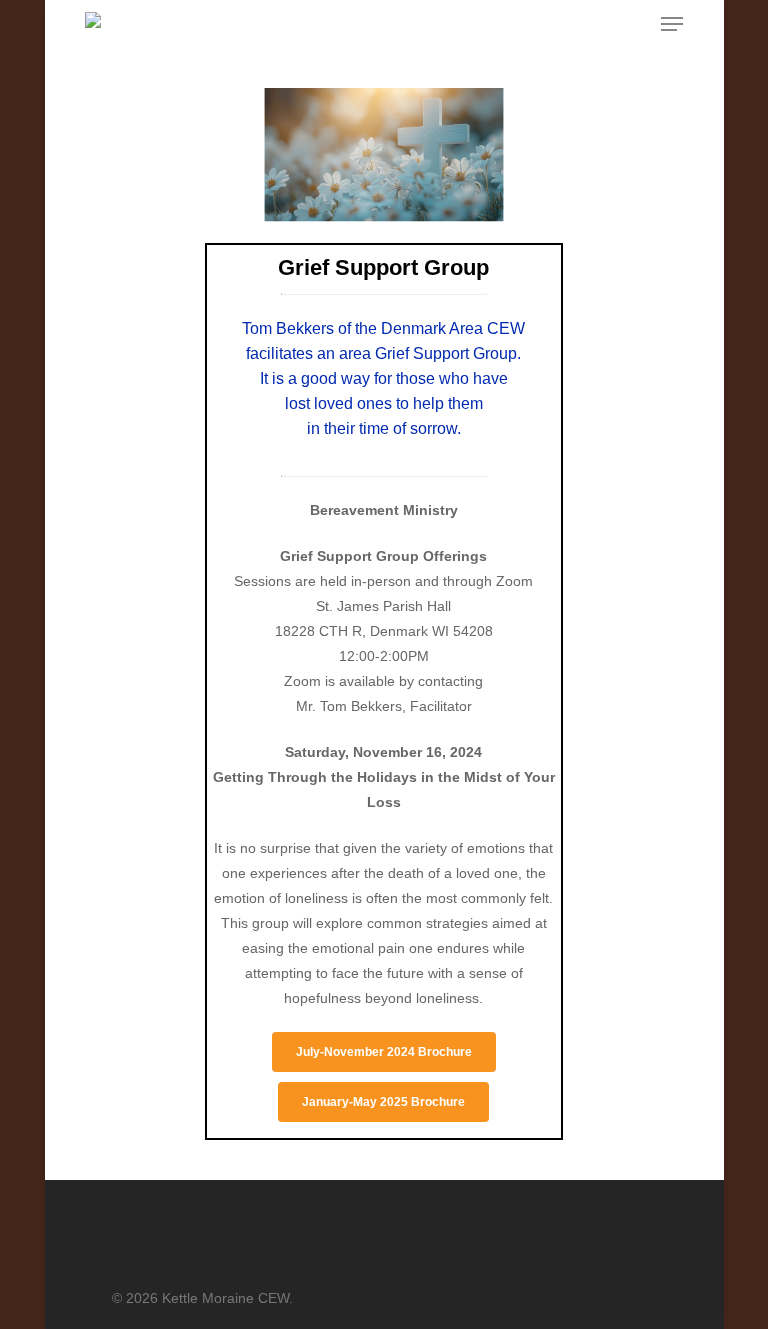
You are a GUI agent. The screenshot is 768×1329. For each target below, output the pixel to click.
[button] (672, 24)
